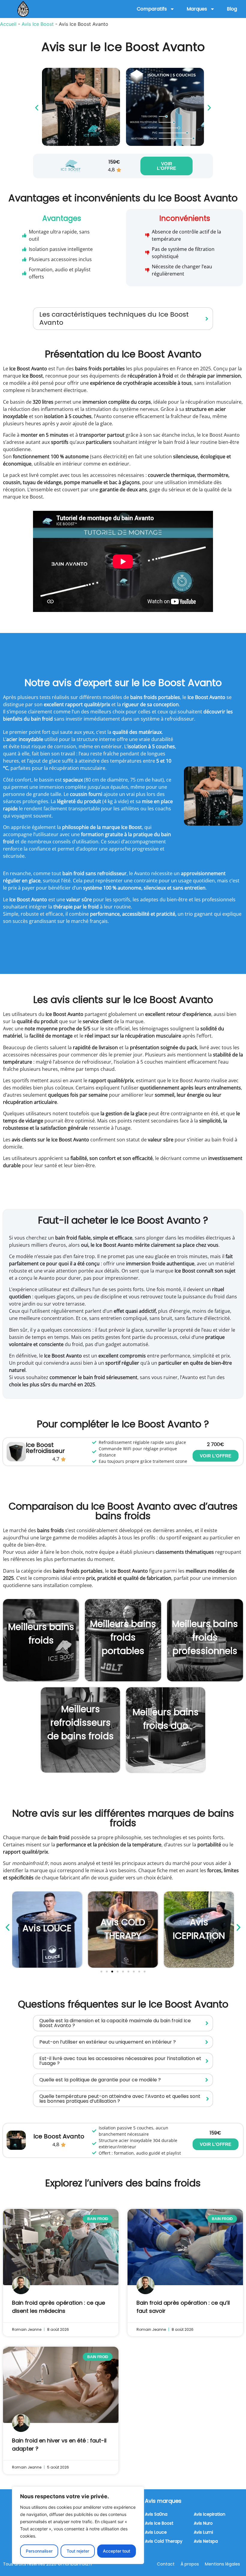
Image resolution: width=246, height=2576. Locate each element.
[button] (37, 108)
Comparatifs (152, 9)
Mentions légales (222, 2564)
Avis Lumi (203, 2532)
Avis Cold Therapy (164, 2541)
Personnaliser (39, 2551)
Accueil (8, 24)
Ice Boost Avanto (59, 2136)
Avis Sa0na (156, 2514)
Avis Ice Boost (38, 24)
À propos (190, 2564)
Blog (232, 9)
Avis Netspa (206, 2541)
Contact (166, 2564)
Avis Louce (156, 2532)
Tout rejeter (78, 2551)
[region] (78, 2525)
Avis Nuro (203, 2523)
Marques (197, 9)
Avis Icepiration (210, 2514)
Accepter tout (117, 2551)
